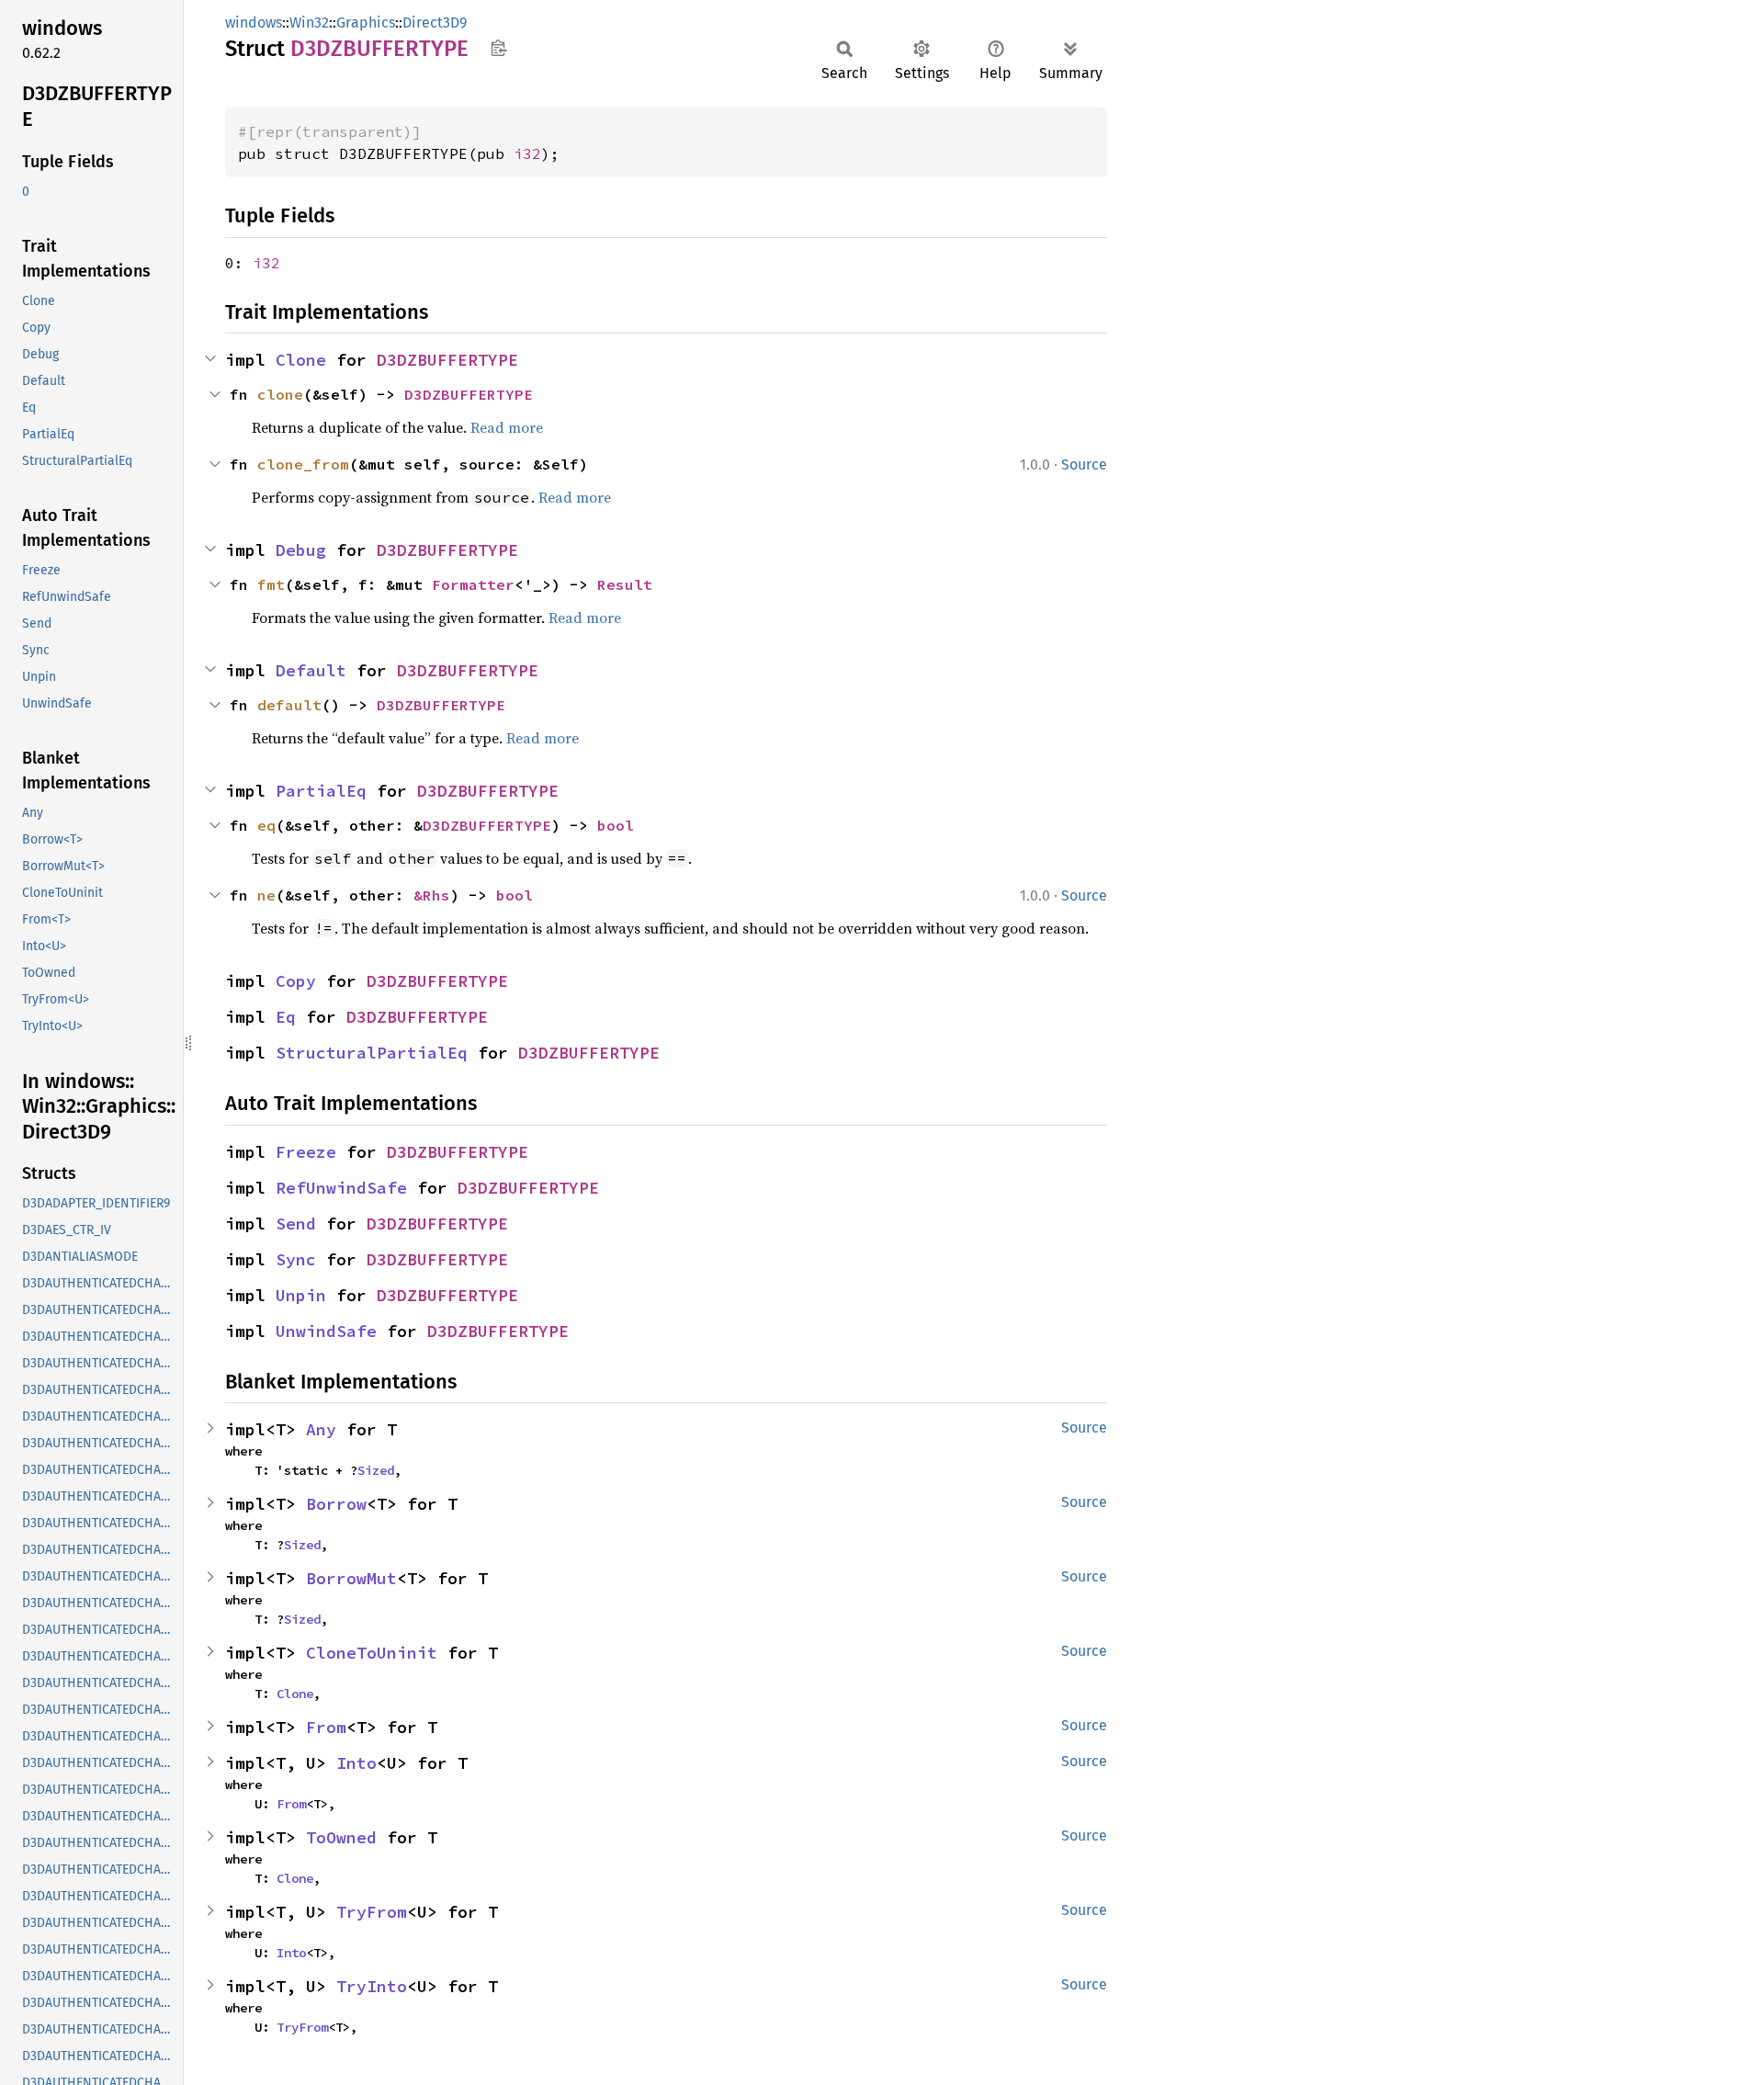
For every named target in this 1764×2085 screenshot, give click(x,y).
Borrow (336, 1504)
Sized (376, 1470)
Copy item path (498, 48)
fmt (271, 584)
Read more (507, 427)
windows (254, 23)
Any (321, 1429)
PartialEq (321, 791)
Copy (296, 981)
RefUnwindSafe (341, 1188)
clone (280, 394)
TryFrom (372, 1912)
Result (625, 584)
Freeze (306, 1152)
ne (266, 895)
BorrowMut (351, 1578)
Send (296, 1224)
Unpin (301, 1295)
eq (266, 825)
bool (616, 825)
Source (1084, 465)
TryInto (372, 1986)
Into (356, 1763)
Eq (286, 1017)
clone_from (303, 464)
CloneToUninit (372, 1653)
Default (311, 670)
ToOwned (341, 1837)
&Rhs (432, 895)
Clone (301, 360)
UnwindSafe (326, 1331)
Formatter (473, 584)
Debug (301, 550)
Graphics (366, 23)
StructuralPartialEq (372, 1053)
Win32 (309, 23)
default (289, 705)
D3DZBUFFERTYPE (447, 360)
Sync (296, 1259)
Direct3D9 (435, 23)
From (326, 1727)
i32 (527, 153)
